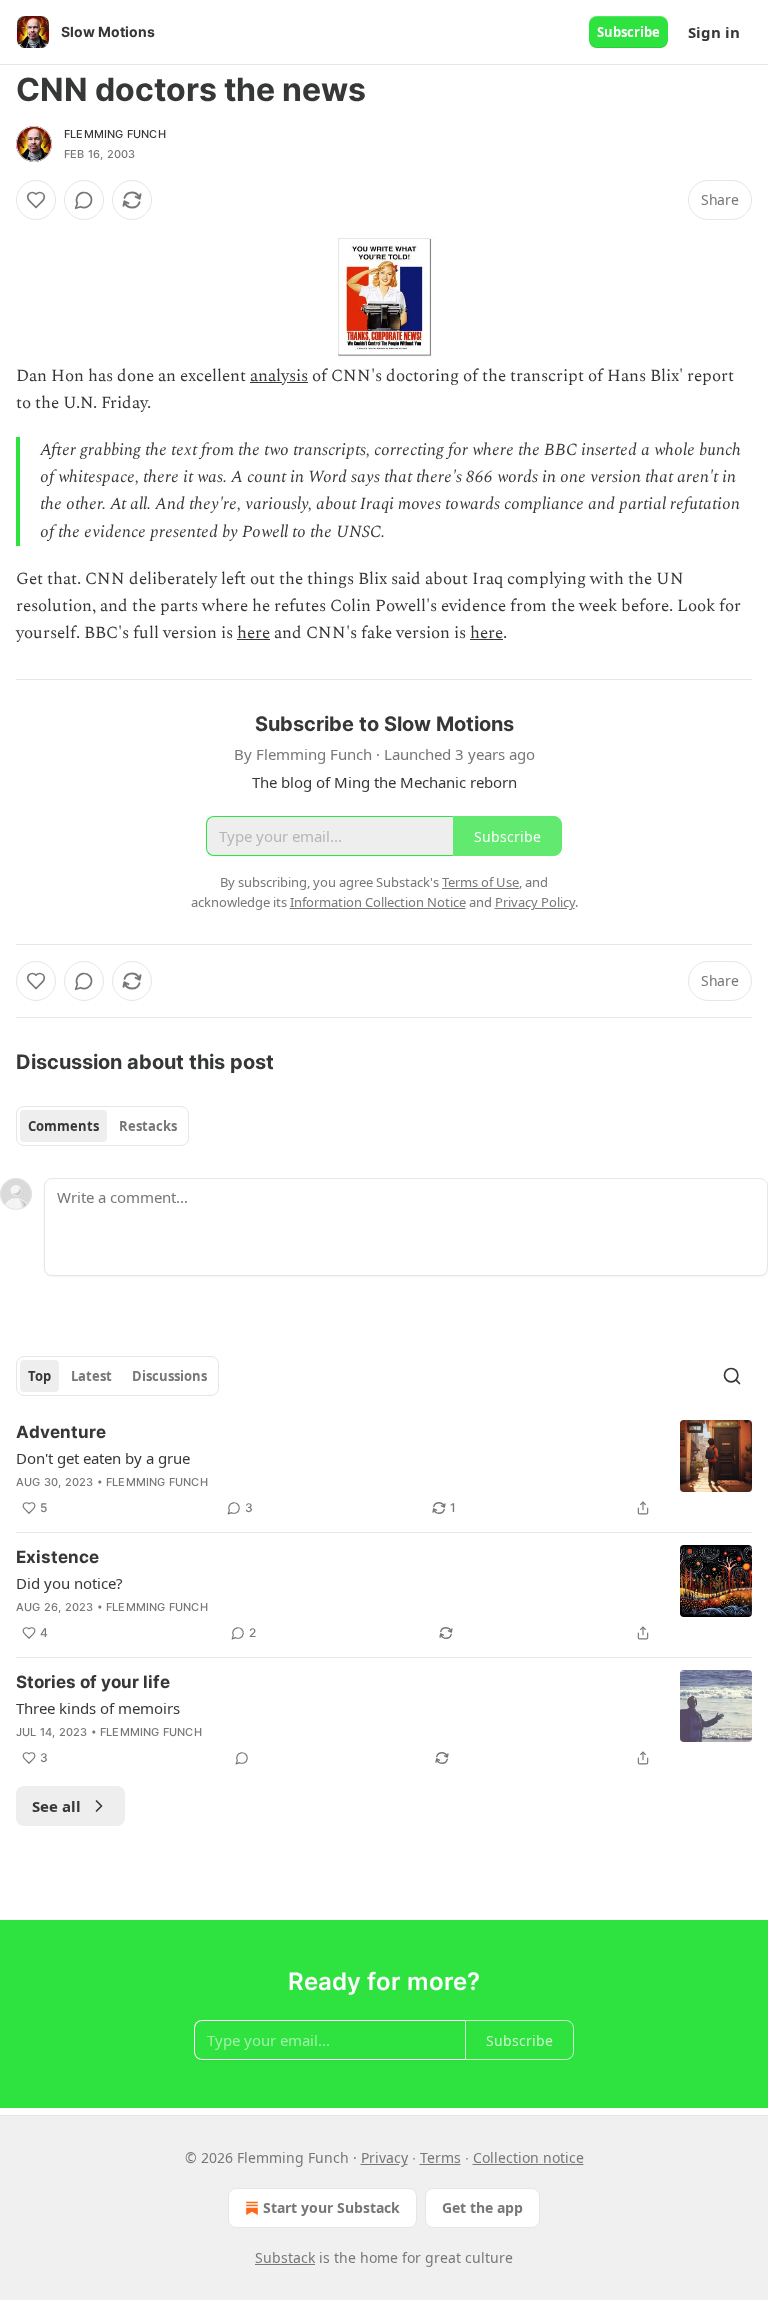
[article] (384, 1470)
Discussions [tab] (169, 1376)
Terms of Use (480, 882)
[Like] (36, 200)
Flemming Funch (115, 134)
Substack (285, 2257)
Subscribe (628, 32)
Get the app (482, 2207)
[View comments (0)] (84, 200)
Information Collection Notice (378, 902)
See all (56, 1806)
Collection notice (528, 2157)
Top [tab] (39, 1376)
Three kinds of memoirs (98, 1708)
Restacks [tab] (148, 1126)
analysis (279, 376)
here (253, 633)
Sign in (714, 32)
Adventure (61, 1432)
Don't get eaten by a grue (103, 1458)
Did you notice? (69, 1583)
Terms (440, 2157)
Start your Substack (331, 2207)
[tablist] (102, 1126)
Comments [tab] (63, 1126)
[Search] (732, 1376)
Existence (57, 1557)
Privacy (384, 2157)
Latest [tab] (91, 1376)
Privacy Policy (535, 902)
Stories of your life (93, 1682)
